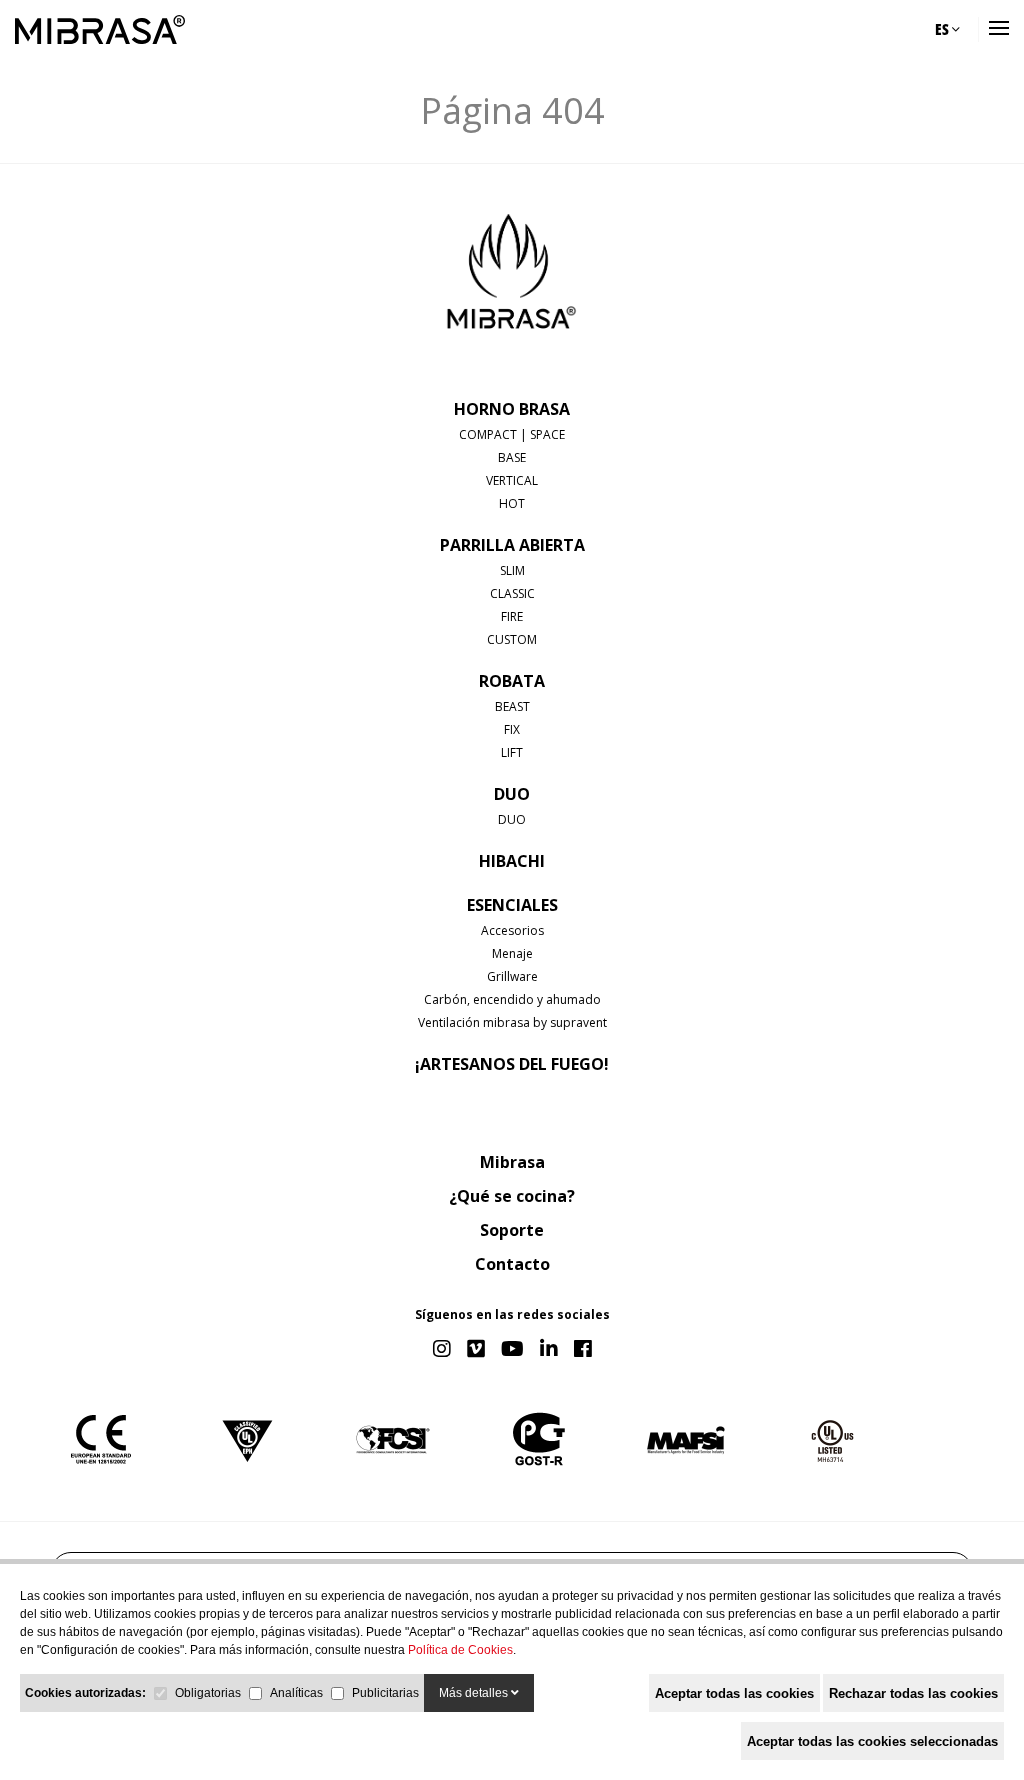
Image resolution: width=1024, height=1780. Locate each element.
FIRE (512, 616)
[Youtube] (512, 1350)
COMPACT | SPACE (512, 434)
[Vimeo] (476, 1350)
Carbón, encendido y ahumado (512, 999)
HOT (512, 503)
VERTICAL (512, 480)
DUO (512, 794)
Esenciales (512, 905)
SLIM (512, 570)
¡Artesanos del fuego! (512, 1064)
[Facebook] (583, 1350)
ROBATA (512, 681)
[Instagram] (442, 1350)
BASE (512, 457)
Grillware (512, 976)
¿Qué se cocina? (512, 1196)
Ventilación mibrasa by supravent (512, 1022)
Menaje (512, 953)
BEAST (512, 706)
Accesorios (512, 930)
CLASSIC (512, 593)
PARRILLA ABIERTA (512, 545)
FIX (512, 729)
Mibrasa (512, 1162)
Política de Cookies (460, 1650)
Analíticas (296, 1693)
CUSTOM (512, 639)
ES (943, 29)
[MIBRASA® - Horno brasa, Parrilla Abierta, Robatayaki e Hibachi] (100, 29)
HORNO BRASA (512, 409)
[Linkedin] (549, 1350)
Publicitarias (385, 1693)
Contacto (512, 1264)
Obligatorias (208, 1693)
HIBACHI (512, 861)
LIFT (512, 752)
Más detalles (475, 1693)
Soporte (512, 1230)
